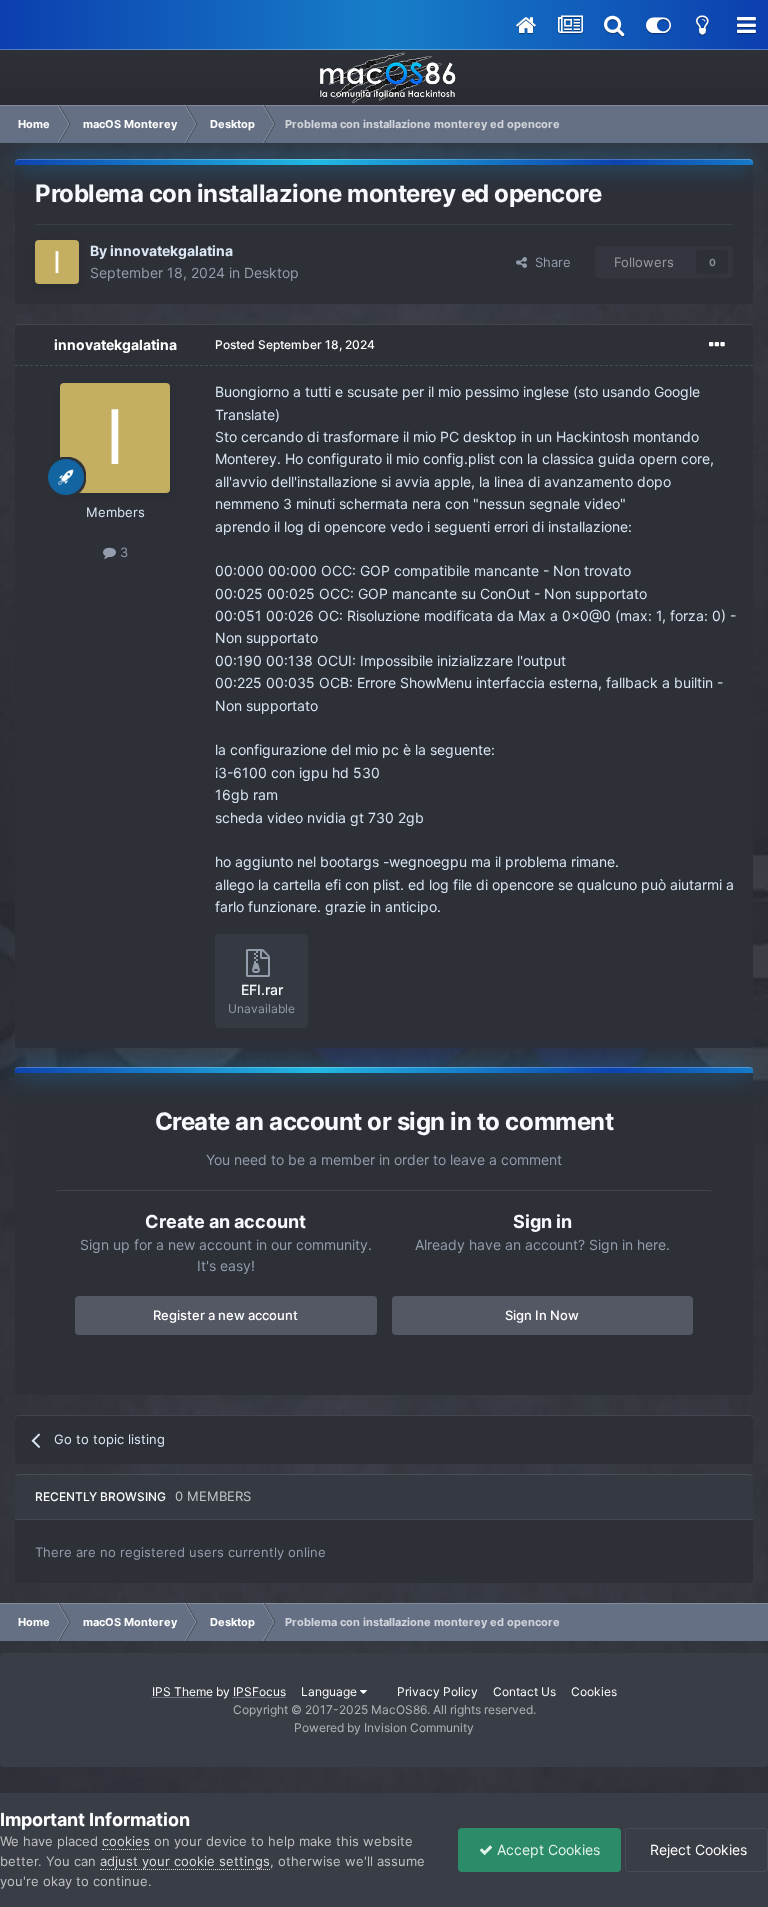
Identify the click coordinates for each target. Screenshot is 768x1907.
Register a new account (225, 1315)
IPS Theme (182, 1691)
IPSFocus (259, 1691)
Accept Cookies (546, 1849)
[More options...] (717, 345)
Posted (295, 344)
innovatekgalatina (171, 250)
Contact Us (524, 1691)
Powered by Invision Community (384, 1727)
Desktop (271, 272)
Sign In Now (542, 1315)
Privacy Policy (437, 1691)
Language (330, 1691)
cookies (126, 1841)
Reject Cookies (696, 1849)
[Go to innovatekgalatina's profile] (57, 262)
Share (549, 262)
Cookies (594, 1691)
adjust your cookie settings (185, 1861)
